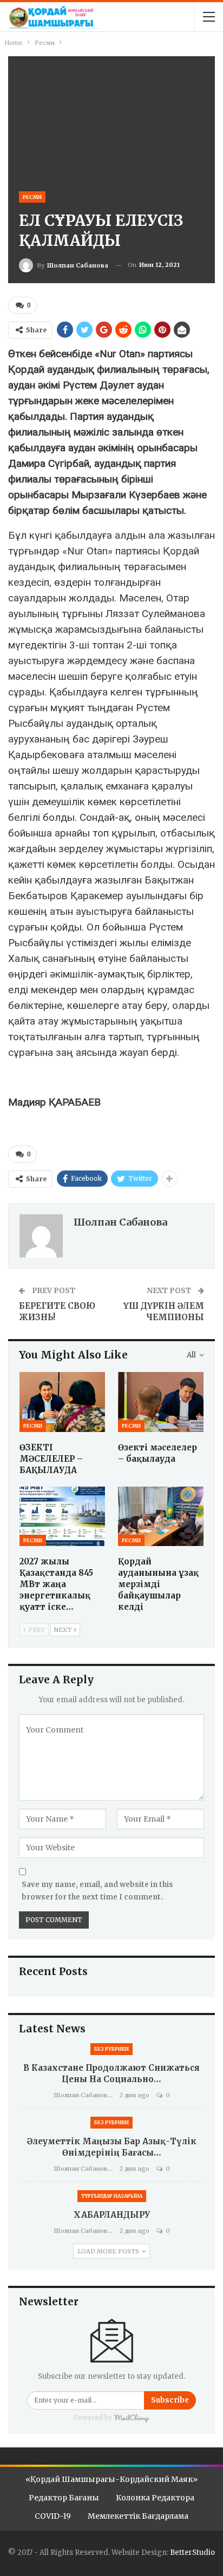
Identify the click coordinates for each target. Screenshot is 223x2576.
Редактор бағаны (64, 2498)
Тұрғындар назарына (112, 2196)
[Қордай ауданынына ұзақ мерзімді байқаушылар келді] (161, 1517)
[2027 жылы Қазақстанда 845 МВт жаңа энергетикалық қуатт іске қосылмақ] (62, 1517)
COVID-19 (53, 2516)
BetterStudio (192, 2552)
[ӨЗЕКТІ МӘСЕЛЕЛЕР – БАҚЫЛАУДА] (62, 1402)
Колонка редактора (155, 2498)
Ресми (32, 197)
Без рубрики (111, 2049)
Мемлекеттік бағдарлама (138, 2516)
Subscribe (170, 2400)
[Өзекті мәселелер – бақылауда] (161, 1402)
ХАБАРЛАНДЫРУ (112, 2215)
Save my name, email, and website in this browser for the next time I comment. (97, 1891)
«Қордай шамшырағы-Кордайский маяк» (111, 2479)
